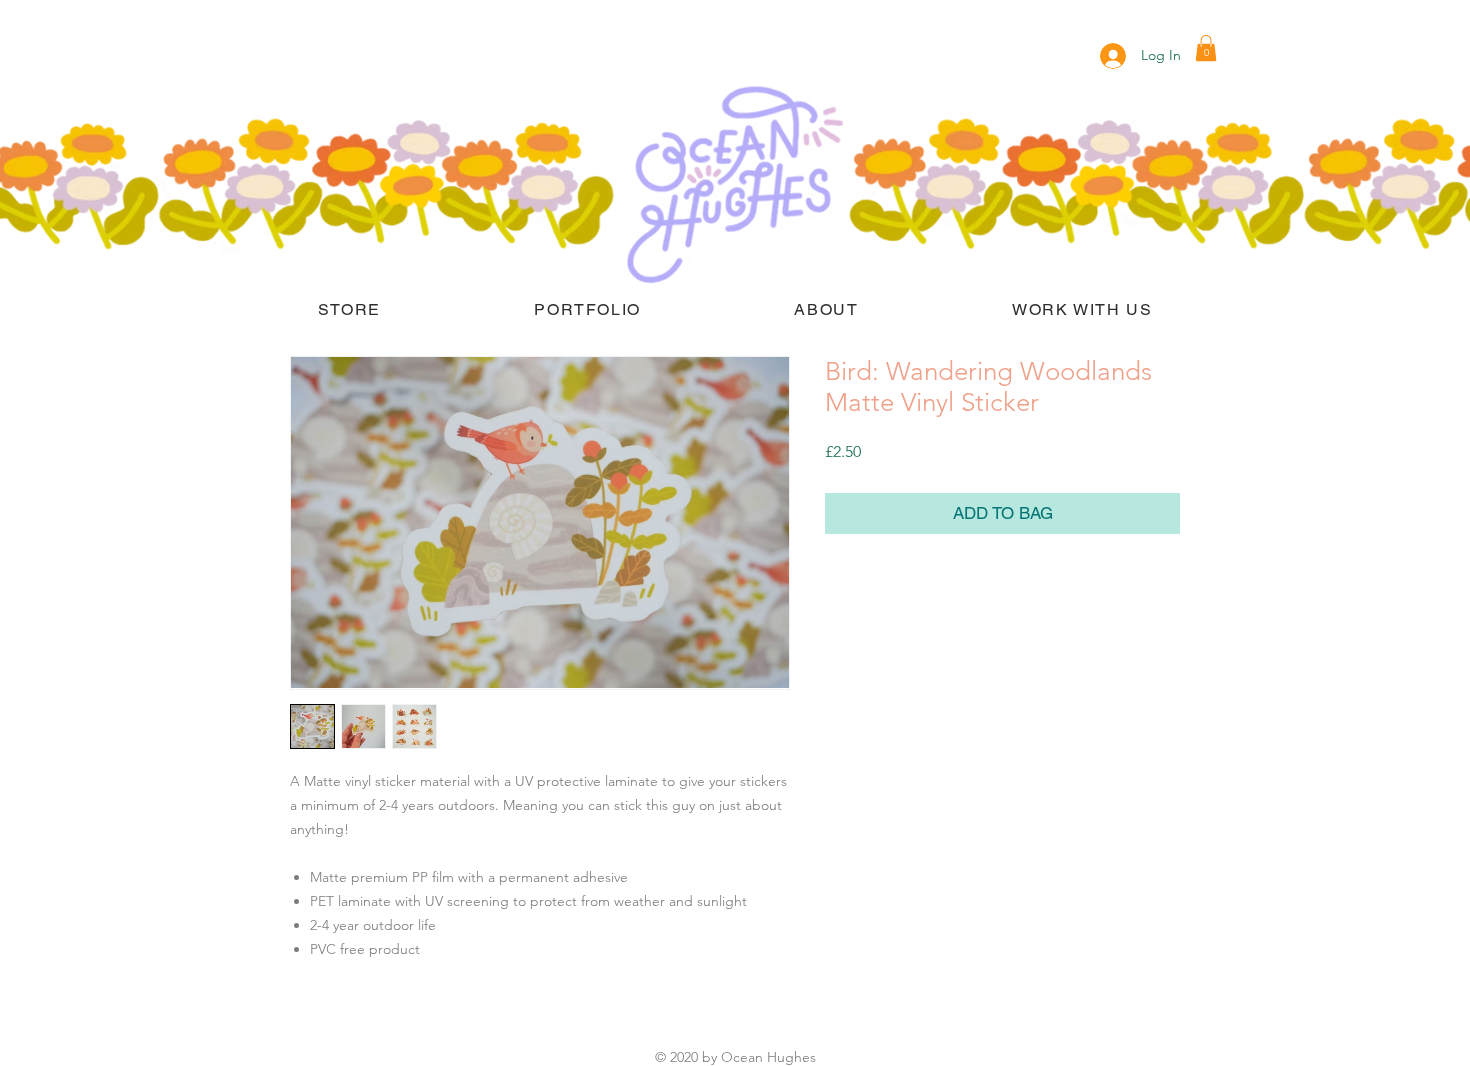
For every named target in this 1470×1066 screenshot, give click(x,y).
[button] (1206, 48)
